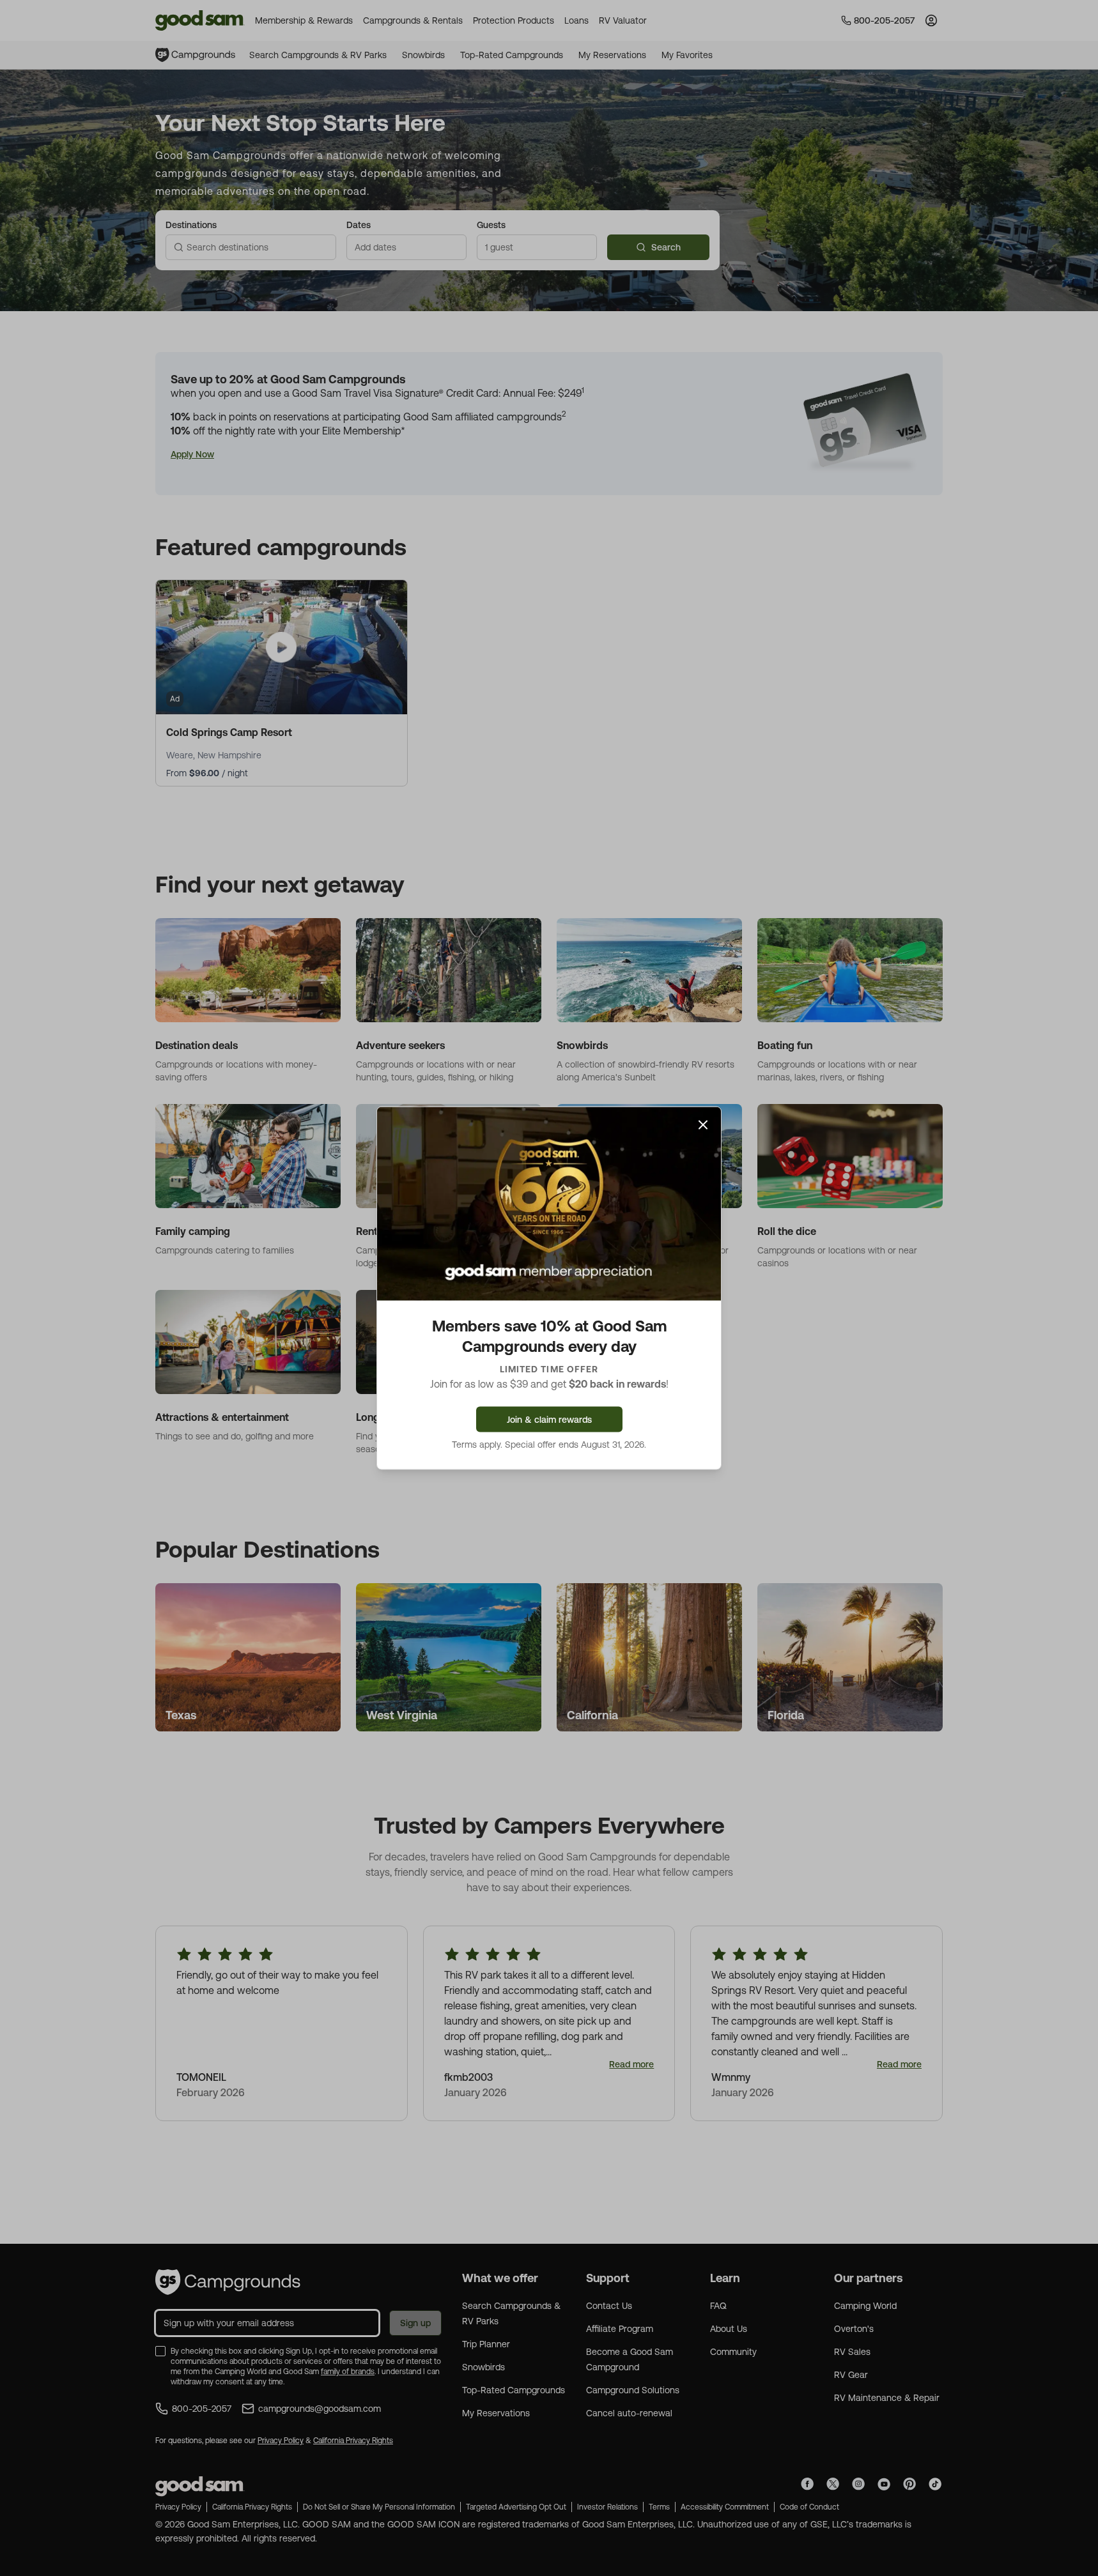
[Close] (703, 1125)
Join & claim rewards (549, 1419)
